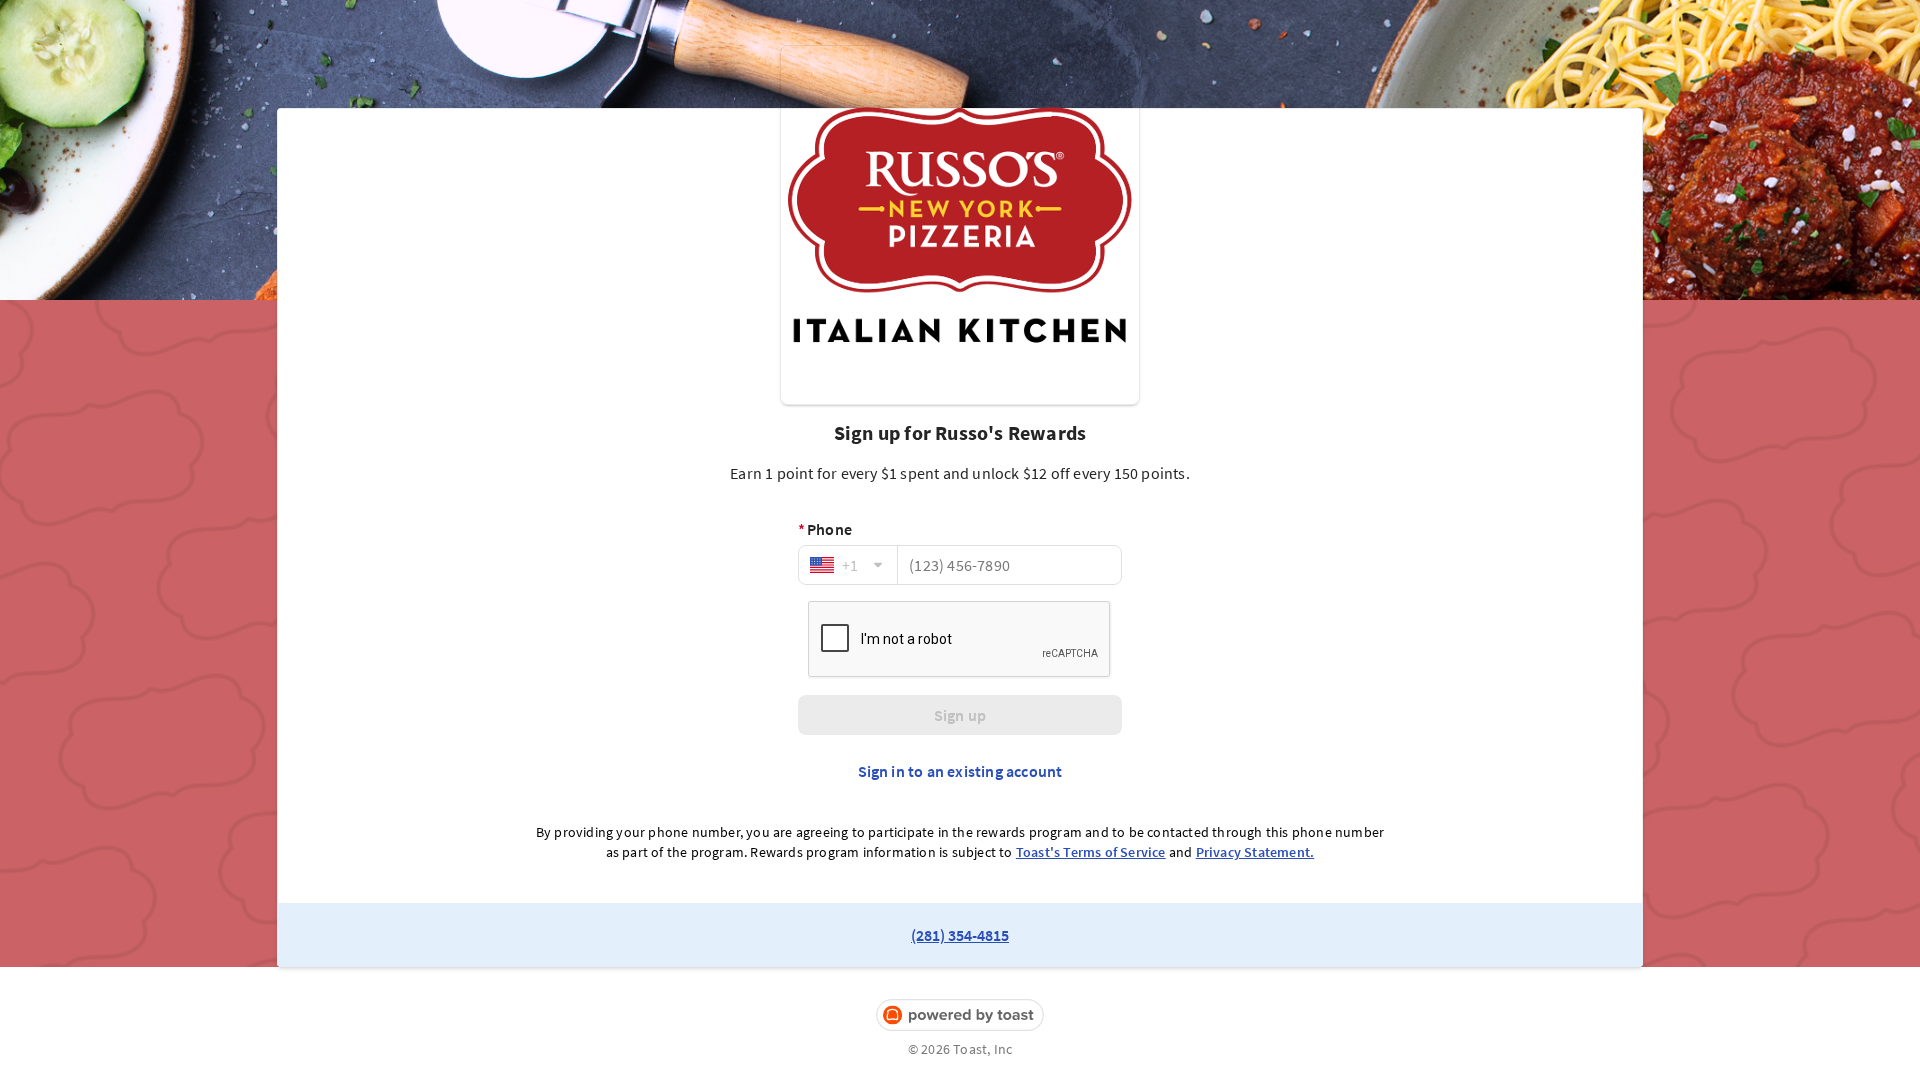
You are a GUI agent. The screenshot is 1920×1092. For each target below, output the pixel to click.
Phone (825, 529)
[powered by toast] (960, 1015)
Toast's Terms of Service (1091, 852)
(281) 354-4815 (960, 935)
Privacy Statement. (1255, 852)
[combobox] (848, 565)
